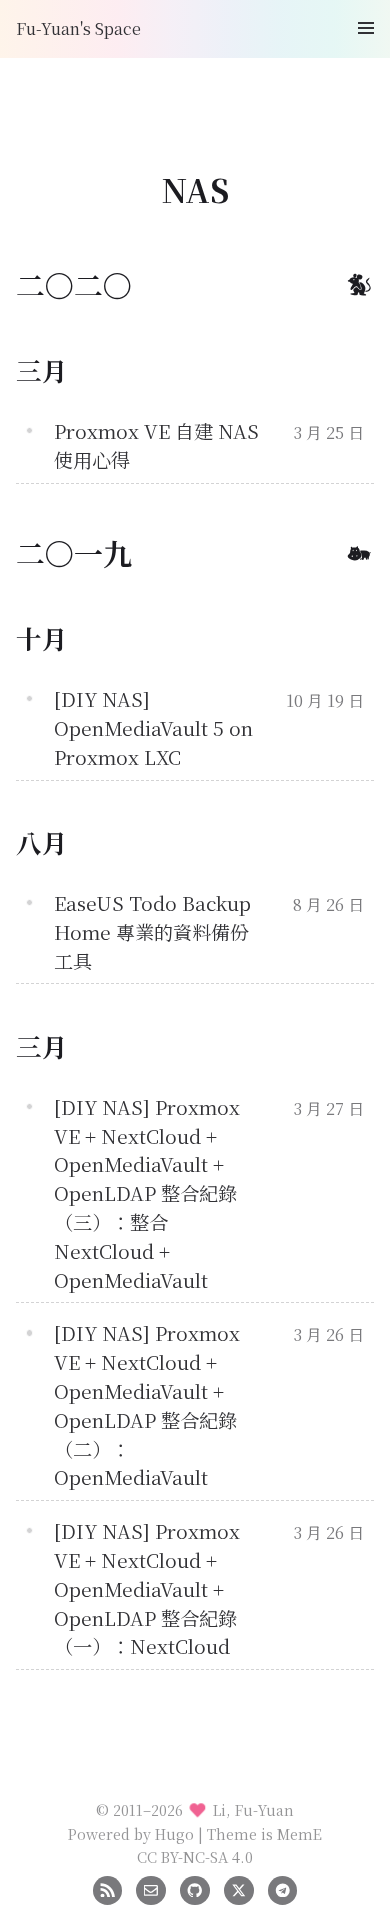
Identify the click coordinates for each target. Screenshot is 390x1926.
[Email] (150, 1887)
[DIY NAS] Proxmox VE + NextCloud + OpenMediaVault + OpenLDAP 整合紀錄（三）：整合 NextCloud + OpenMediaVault (147, 1193)
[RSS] (107, 1887)
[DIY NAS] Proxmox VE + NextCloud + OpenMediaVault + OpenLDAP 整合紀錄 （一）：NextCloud (147, 1588)
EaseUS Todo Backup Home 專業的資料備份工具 (152, 931)
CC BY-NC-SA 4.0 (195, 1856)
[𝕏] (238, 1887)
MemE (299, 1833)
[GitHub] (194, 1887)
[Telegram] (282, 1887)
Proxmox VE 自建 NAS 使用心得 (156, 445)
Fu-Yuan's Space (78, 28)
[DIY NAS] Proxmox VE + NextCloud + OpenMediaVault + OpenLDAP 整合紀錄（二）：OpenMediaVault (147, 1404)
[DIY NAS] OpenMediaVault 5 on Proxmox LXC (153, 727)
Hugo (174, 1833)
